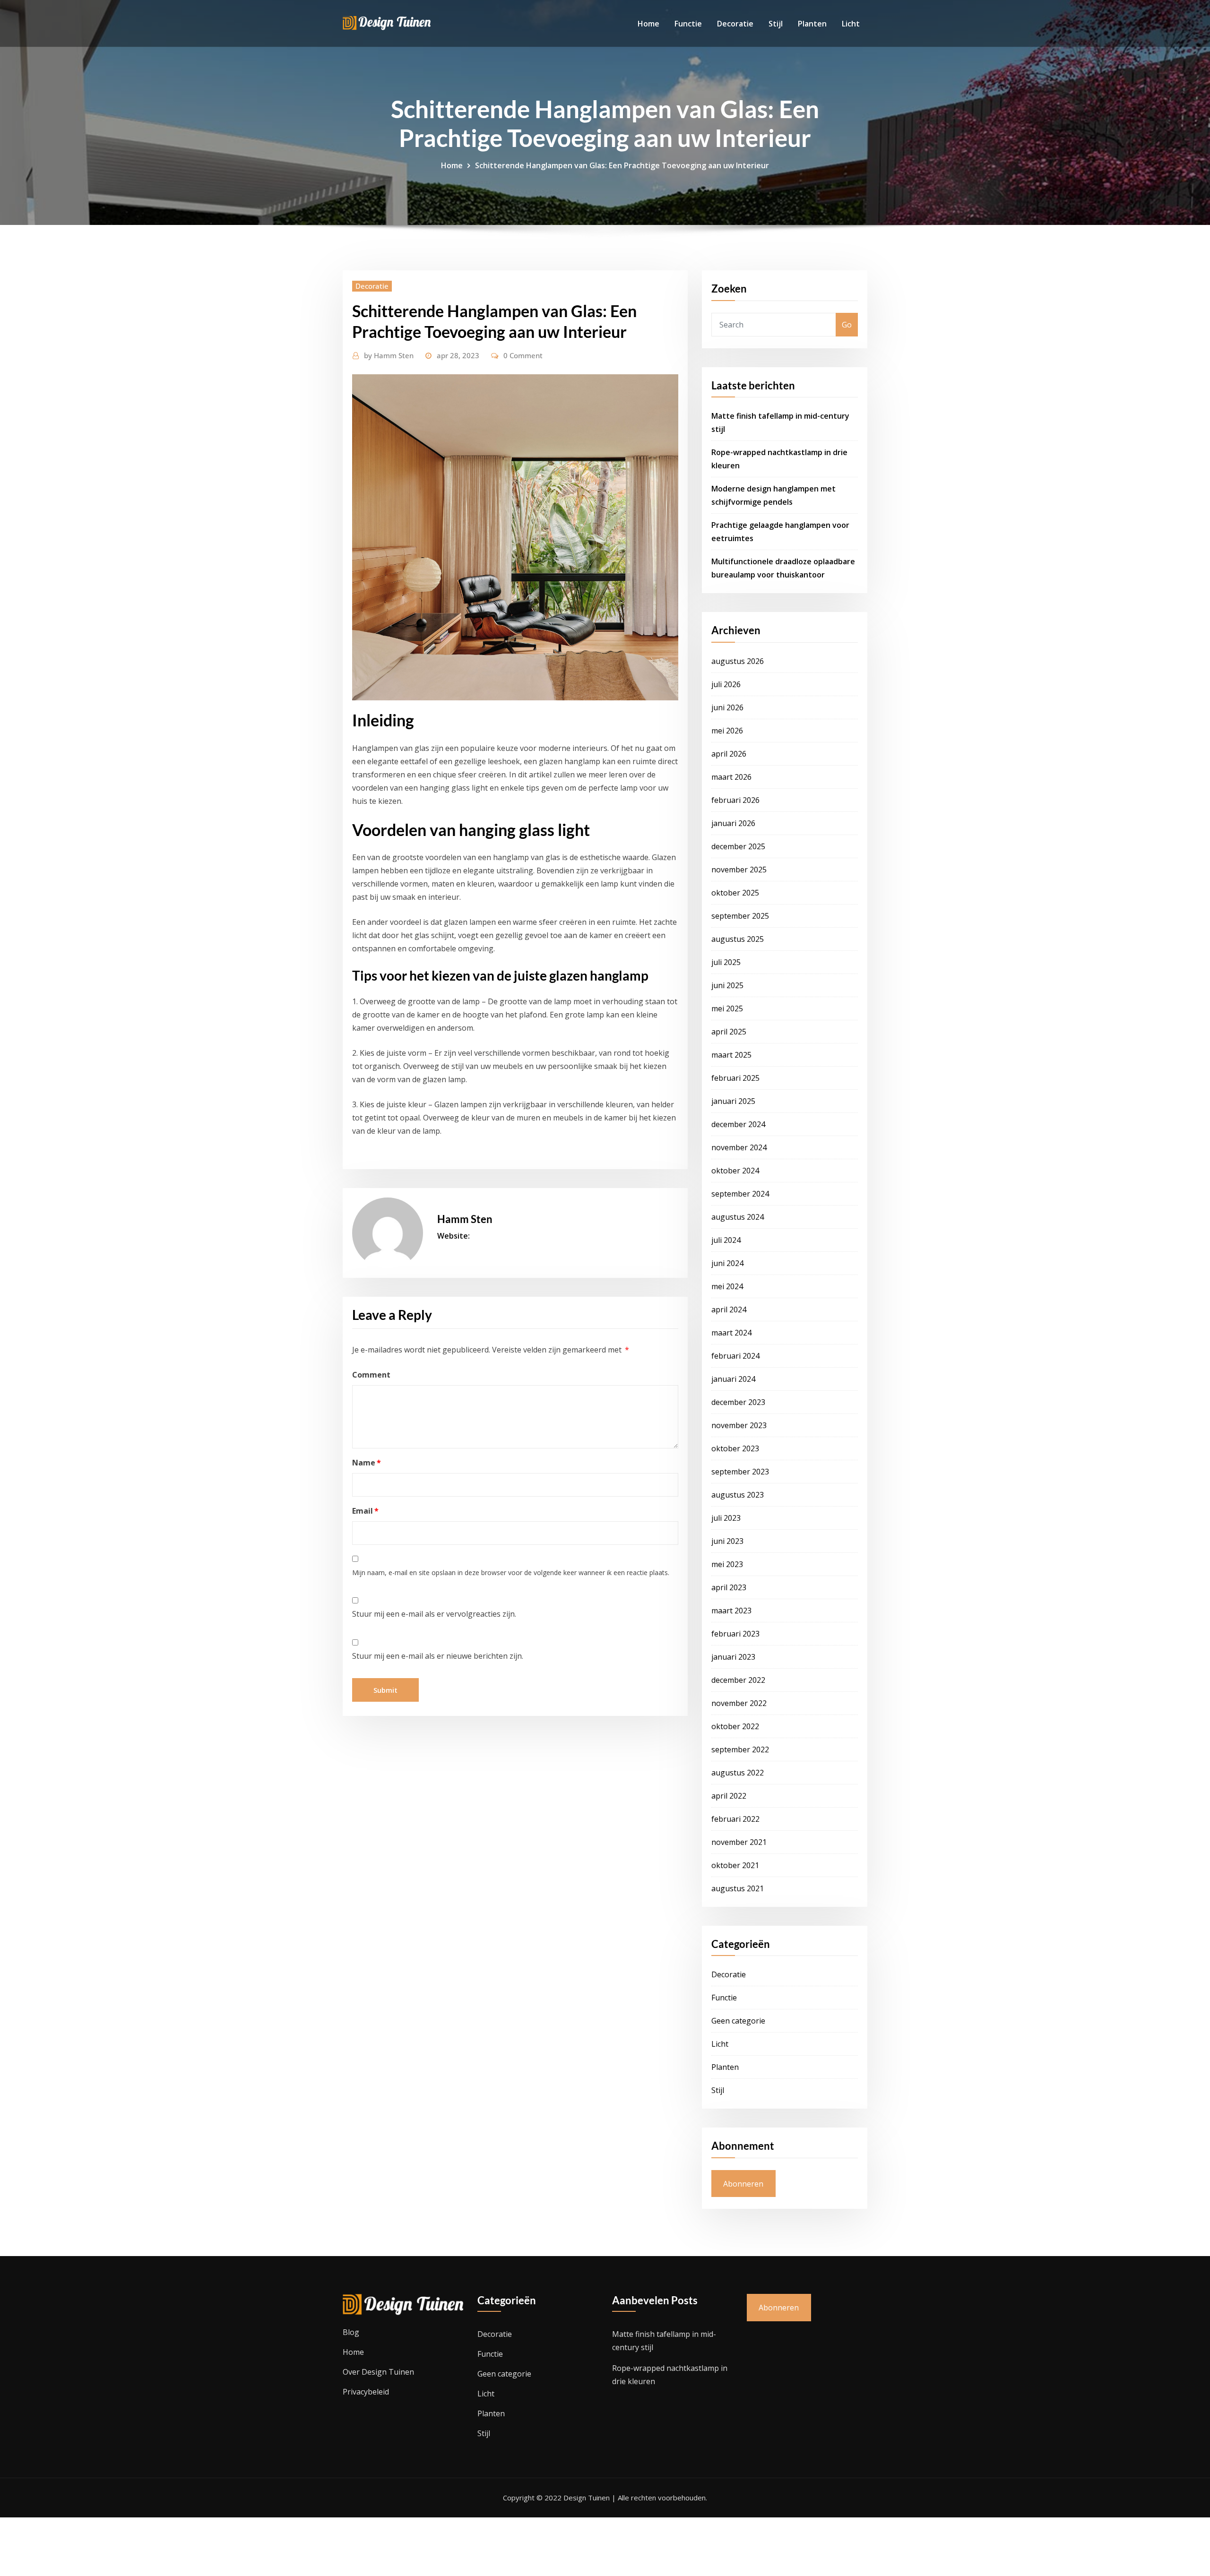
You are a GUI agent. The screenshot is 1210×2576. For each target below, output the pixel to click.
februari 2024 (735, 1356)
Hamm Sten (389, 355)
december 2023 (738, 1402)
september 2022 (740, 1749)
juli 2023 (726, 1518)
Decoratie (735, 24)
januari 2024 (733, 1379)
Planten (812, 24)
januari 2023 (733, 1657)
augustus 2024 (738, 1217)
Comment (371, 1375)
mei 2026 (727, 731)
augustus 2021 (738, 1888)
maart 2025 (731, 1055)
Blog (351, 2332)
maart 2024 (731, 1333)
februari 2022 (735, 1819)
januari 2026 (733, 823)
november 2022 (739, 1703)
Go (847, 325)
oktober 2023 (735, 1448)
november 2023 (739, 1425)
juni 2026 (727, 707)
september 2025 (740, 916)
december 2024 (738, 1124)
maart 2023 (731, 1611)
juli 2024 (726, 1240)
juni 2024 (727, 1263)
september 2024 (740, 1194)
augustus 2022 (738, 1773)
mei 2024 (727, 1286)
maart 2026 (731, 777)
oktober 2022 (735, 1726)
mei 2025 (727, 1008)
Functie (688, 24)
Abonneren (743, 2184)
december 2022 (738, 1680)
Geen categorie (738, 2021)
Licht (851, 24)
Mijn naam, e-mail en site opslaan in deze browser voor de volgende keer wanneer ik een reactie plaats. (511, 1572)
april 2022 (729, 1796)
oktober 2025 (735, 893)
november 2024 (739, 1147)
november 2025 (739, 870)
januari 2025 (733, 1101)
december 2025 (738, 846)
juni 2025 (727, 985)
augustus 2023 (738, 1495)
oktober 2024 (735, 1171)
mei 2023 (727, 1564)
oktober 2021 (735, 1865)
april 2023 (729, 1587)
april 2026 (729, 754)
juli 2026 (726, 684)
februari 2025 (735, 1078)
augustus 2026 (738, 661)
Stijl (776, 24)
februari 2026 (735, 800)
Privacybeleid (366, 2392)
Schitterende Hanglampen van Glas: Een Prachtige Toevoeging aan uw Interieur (622, 165)
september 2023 (740, 1472)
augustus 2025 (738, 939)
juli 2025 (726, 962)
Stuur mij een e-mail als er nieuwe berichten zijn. (438, 1656)
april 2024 (729, 1310)
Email (365, 1511)
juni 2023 (727, 1541)
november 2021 (739, 1842)
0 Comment (523, 355)
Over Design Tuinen (378, 2372)
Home (648, 24)
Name (367, 1463)
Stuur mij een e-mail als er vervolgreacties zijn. (434, 1614)
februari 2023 (735, 1634)
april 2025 (729, 1032)
